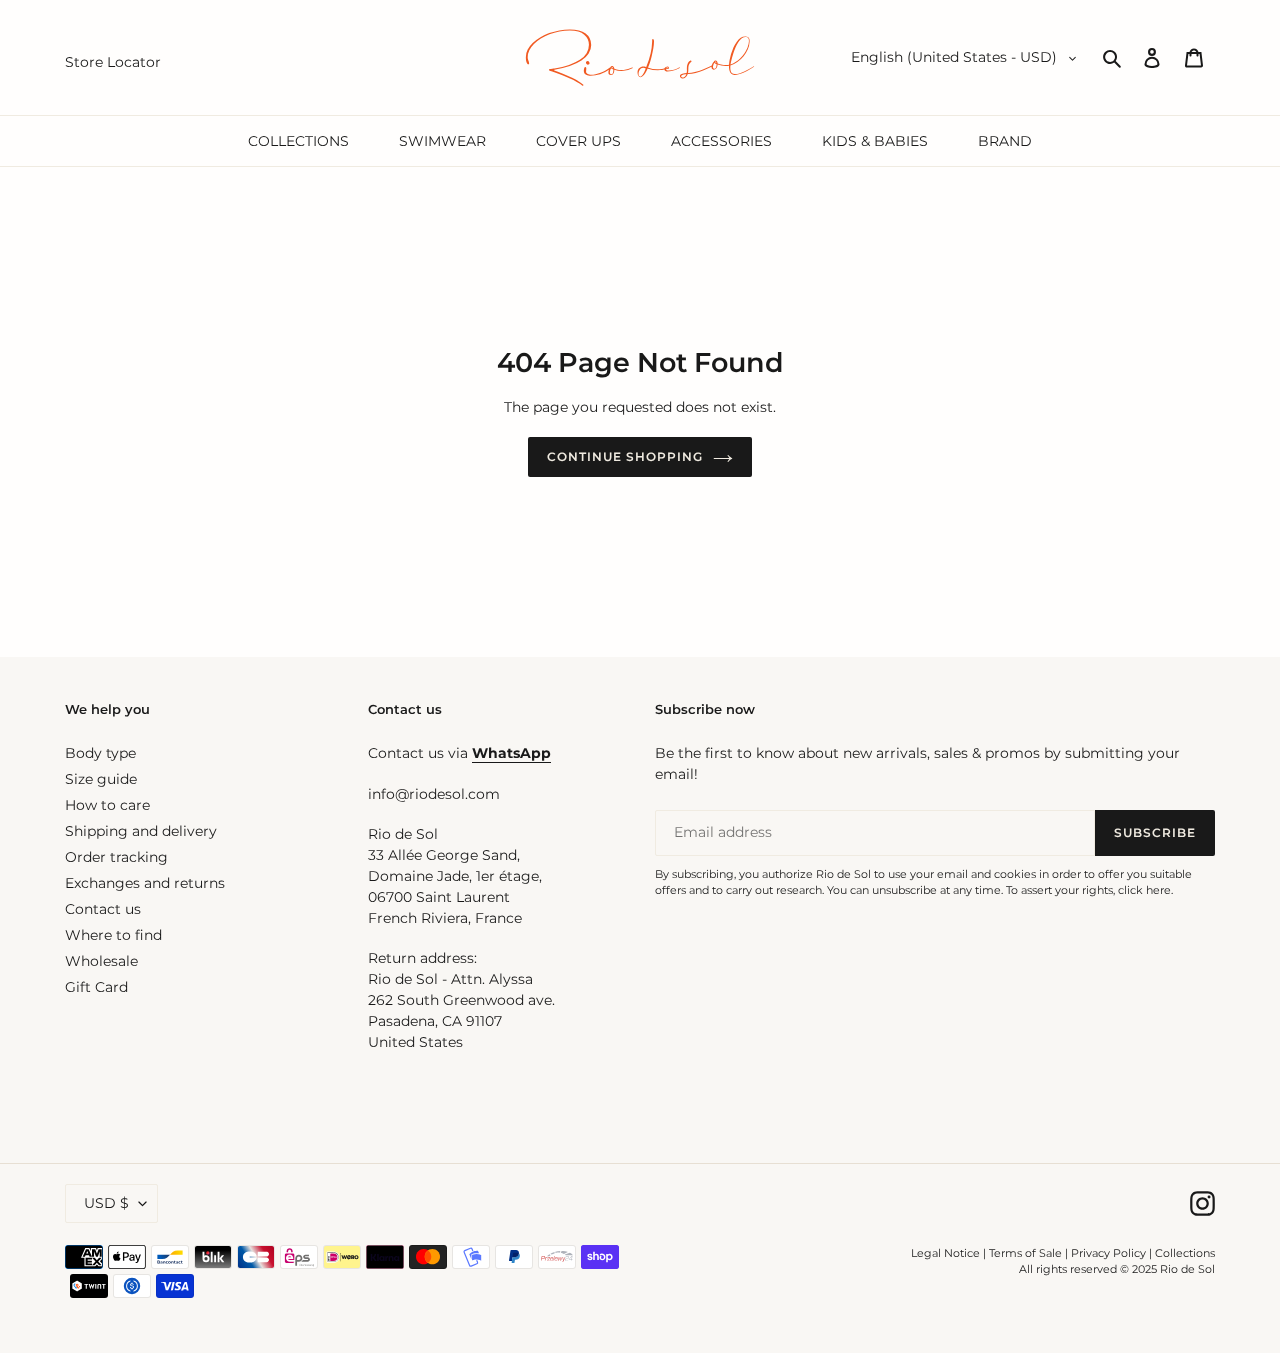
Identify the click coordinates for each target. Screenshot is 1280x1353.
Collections (1185, 1253)
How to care (107, 805)
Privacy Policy (1110, 1253)
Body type (100, 753)
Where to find (113, 935)
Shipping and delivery (141, 831)
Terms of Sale (1025, 1253)
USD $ (106, 1203)
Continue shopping (624, 456)
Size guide (101, 779)
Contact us (103, 909)
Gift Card (96, 987)
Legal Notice (945, 1253)
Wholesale (101, 961)
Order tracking (116, 857)
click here (1144, 890)
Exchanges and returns (145, 883)
